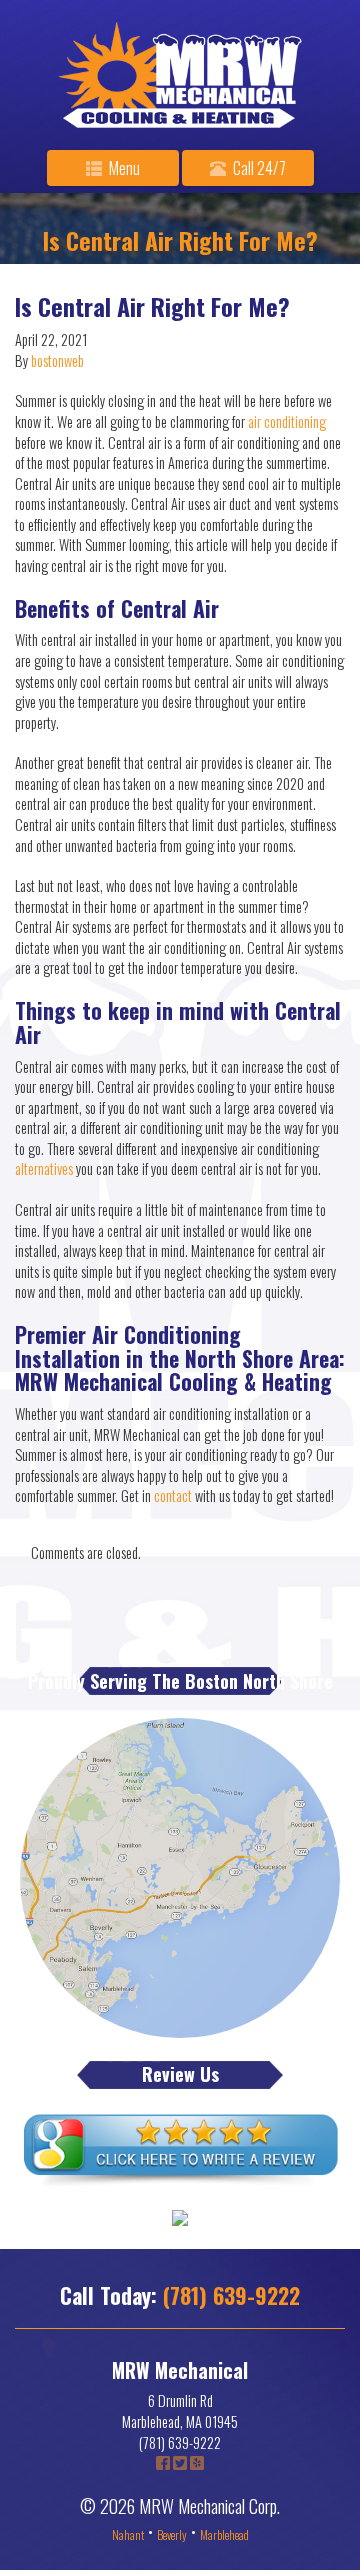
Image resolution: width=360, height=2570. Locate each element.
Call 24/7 (258, 168)
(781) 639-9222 (231, 2295)
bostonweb (57, 360)
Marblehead (224, 2534)
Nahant (128, 2534)
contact (174, 1495)
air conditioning (287, 421)
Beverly (172, 2534)
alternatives (45, 1168)
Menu (123, 168)
